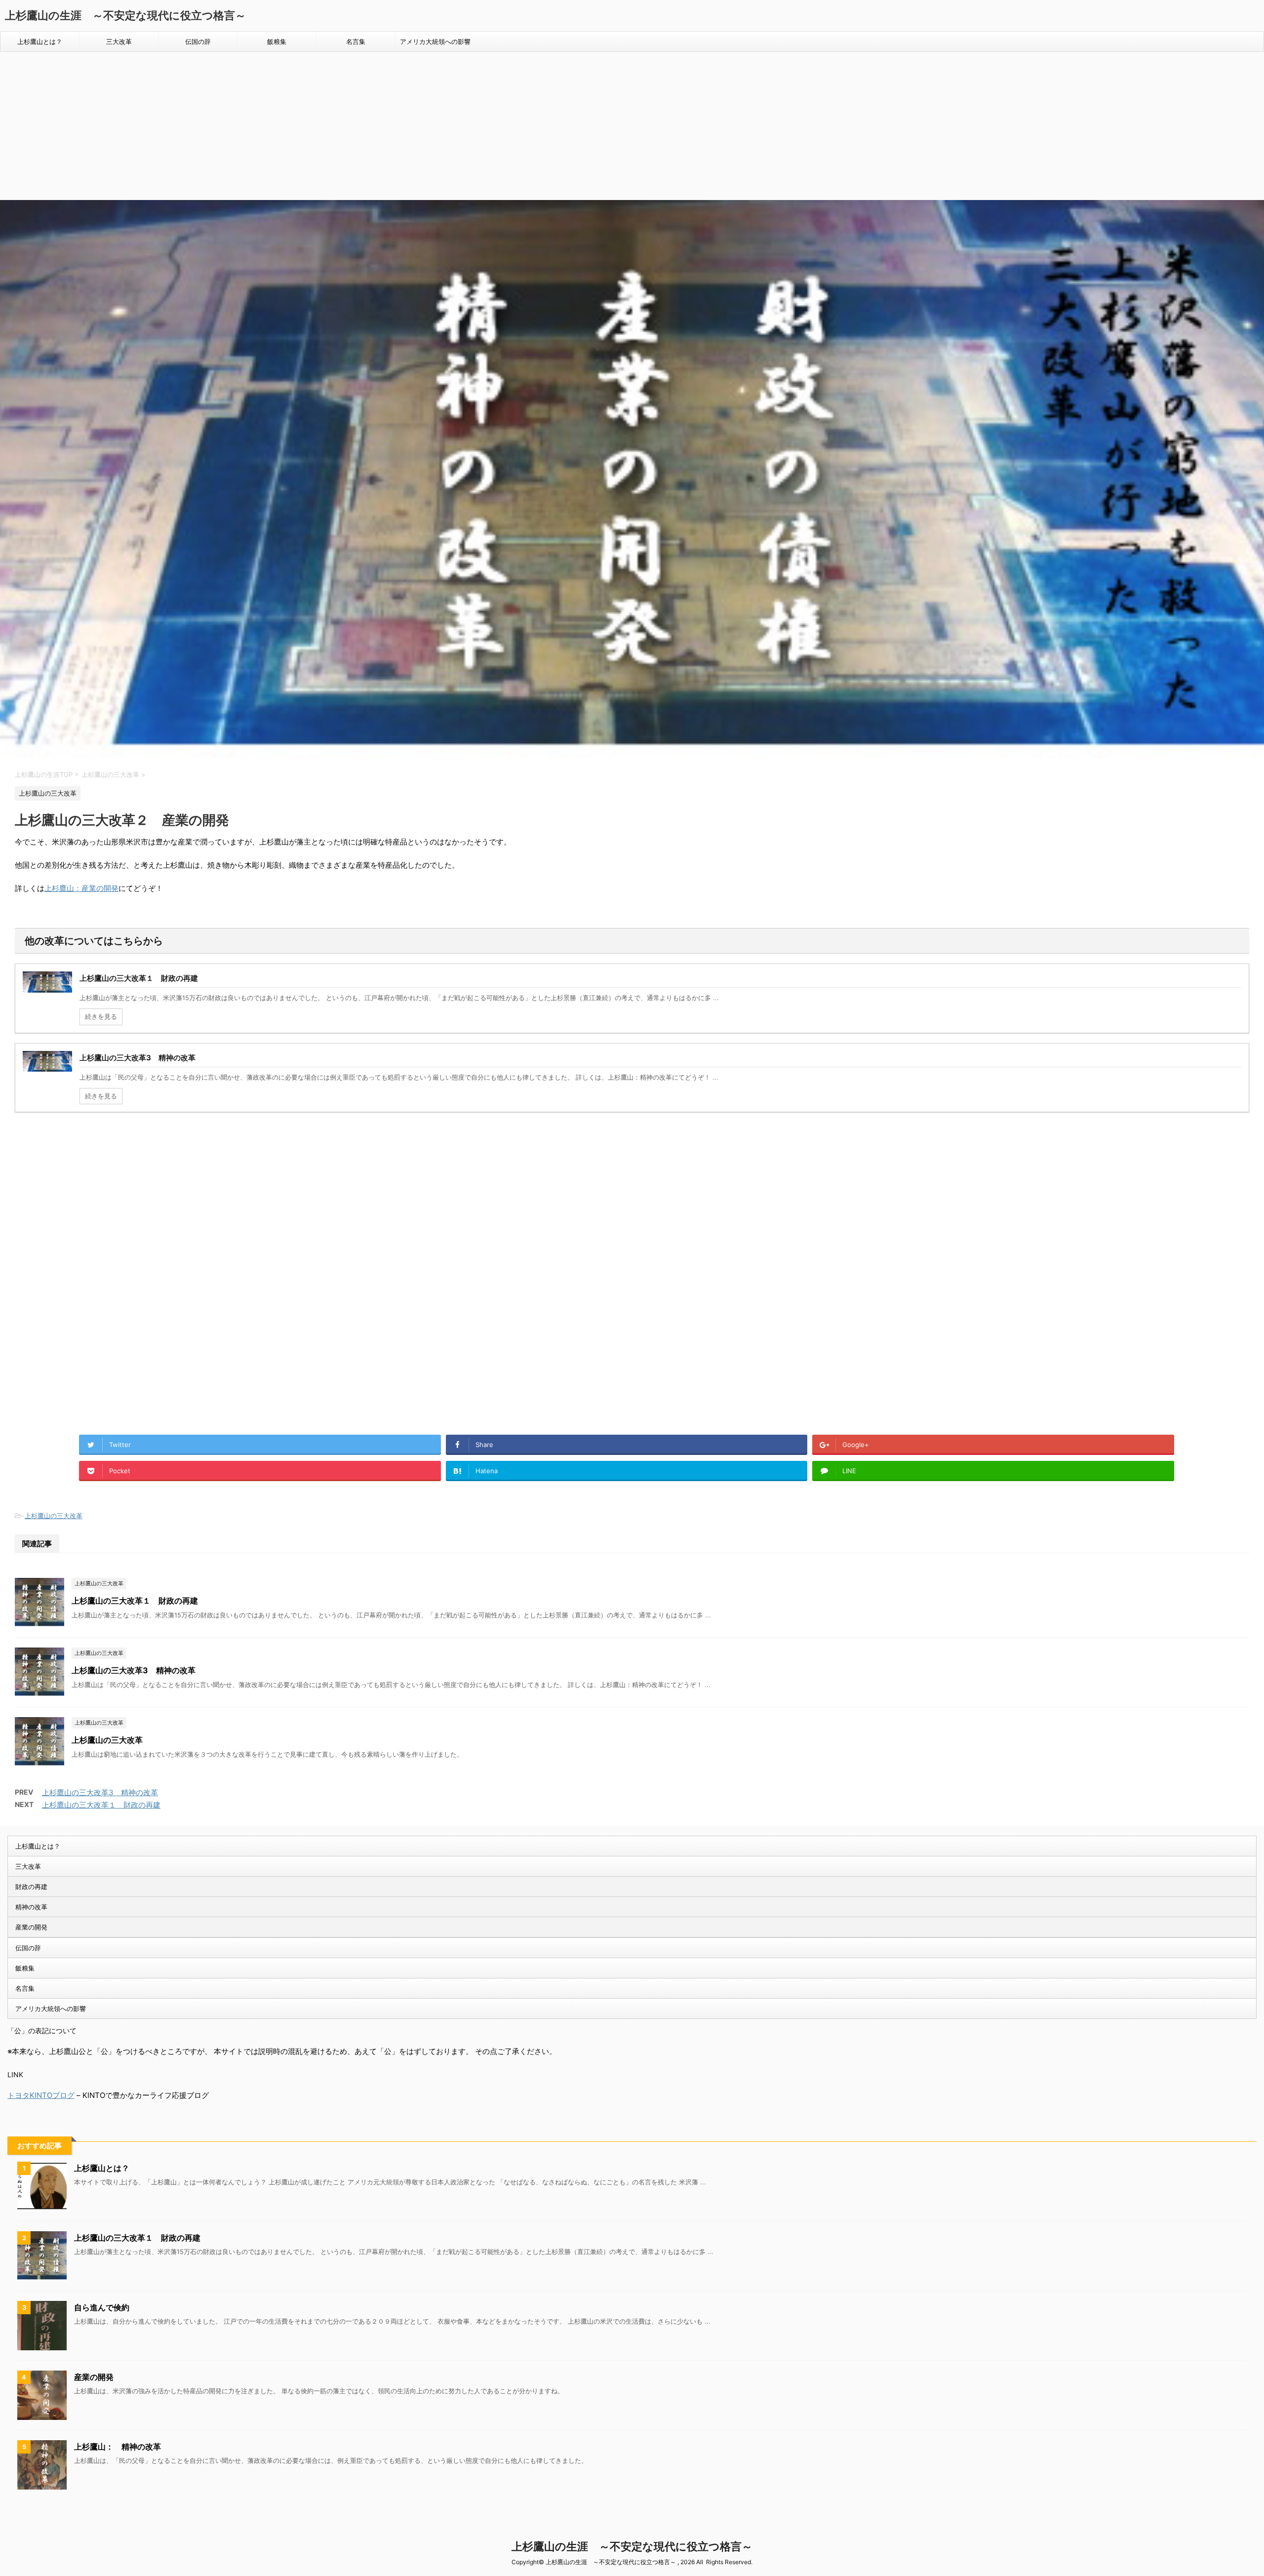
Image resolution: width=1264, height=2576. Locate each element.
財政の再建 (31, 1887)
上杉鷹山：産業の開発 (81, 888)
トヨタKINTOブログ (41, 2095)
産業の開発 (31, 1927)
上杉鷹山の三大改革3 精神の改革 (134, 1670)
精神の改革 (31, 1907)
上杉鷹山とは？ (40, 41)
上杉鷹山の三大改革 (54, 1516)
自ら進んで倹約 (102, 2307)
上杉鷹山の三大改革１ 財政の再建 (135, 1601)
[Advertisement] (632, 126)
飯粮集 (277, 41)
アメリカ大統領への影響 (435, 41)
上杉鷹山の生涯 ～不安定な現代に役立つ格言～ (125, 15)
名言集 (356, 41)
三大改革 (119, 41)
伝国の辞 (198, 41)
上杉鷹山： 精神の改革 (118, 2447)
